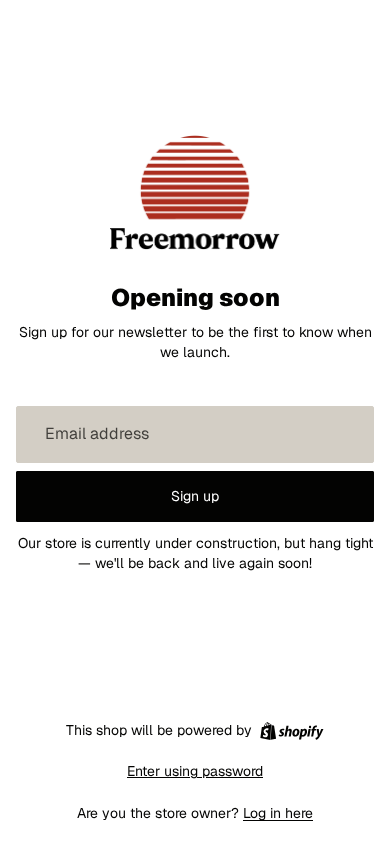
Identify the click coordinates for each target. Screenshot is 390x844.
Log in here (278, 813)
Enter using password (195, 771)
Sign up (195, 496)
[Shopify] (291, 731)
